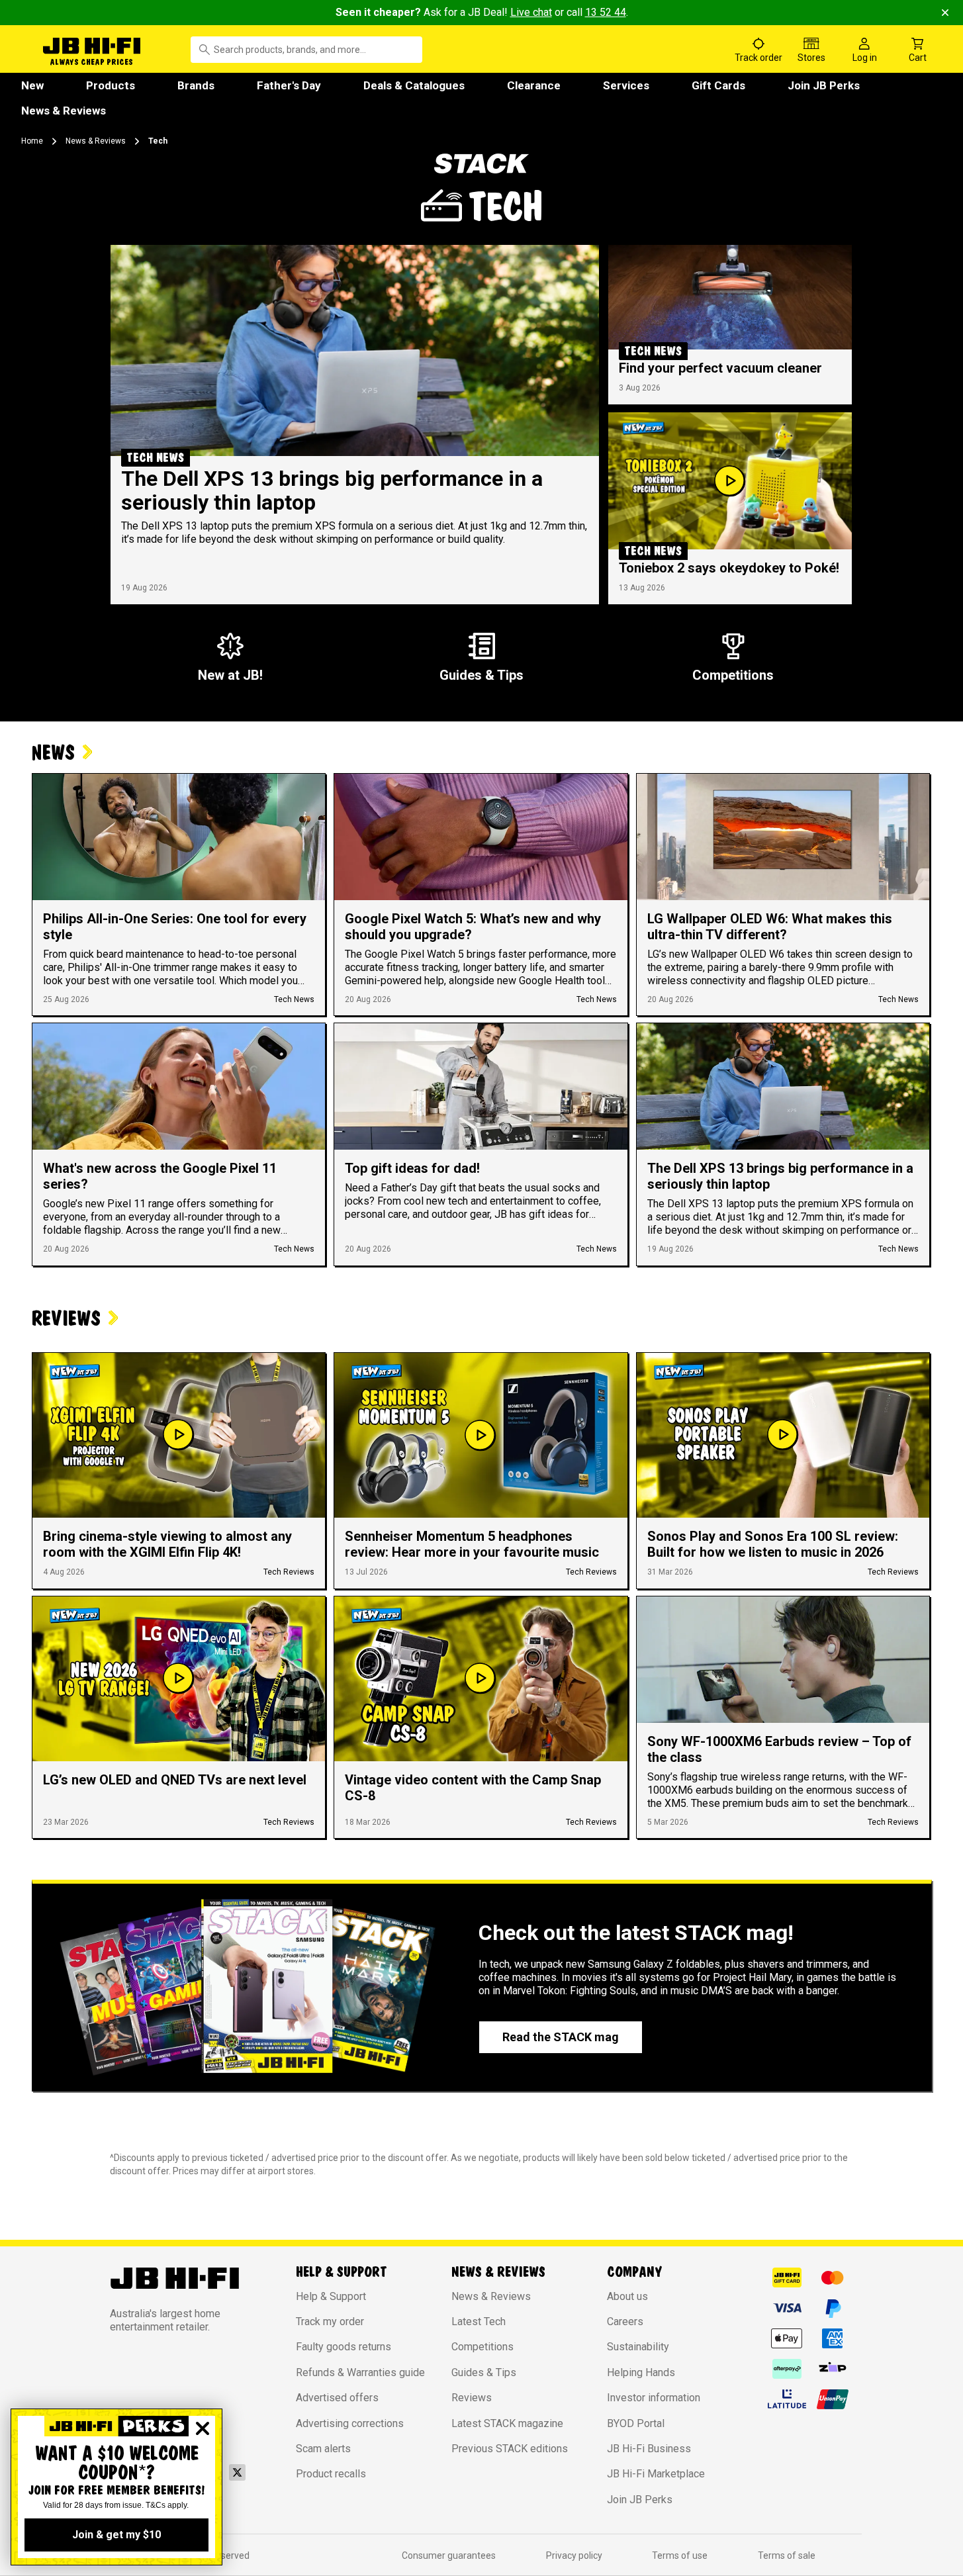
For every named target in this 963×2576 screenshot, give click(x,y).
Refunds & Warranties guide (360, 2372)
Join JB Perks (824, 85)
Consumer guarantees (449, 2555)
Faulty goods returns (344, 2347)
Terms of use (680, 2555)
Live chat (531, 12)
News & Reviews (64, 111)
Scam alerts (323, 2449)
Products (111, 85)
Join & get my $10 (116, 2535)
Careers (625, 2322)
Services (626, 85)
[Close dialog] (203, 2428)
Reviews (472, 2398)
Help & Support (331, 2296)
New (32, 85)
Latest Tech (479, 2322)
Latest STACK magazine (507, 2423)
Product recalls (331, 2474)
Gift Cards (718, 85)
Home (32, 141)
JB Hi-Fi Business (649, 2449)
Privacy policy (574, 2555)
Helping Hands (641, 2372)
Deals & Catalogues (414, 85)
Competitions (482, 2347)
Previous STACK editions (510, 2449)
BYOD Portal (636, 2423)
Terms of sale (787, 2555)
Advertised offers (337, 2398)
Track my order (330, 2322)
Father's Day (289, 85)
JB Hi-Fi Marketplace (656, 2474)
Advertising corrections (350, 2423)
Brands (196, 85)
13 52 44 (606, 12)
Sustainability (638, 2347)
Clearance (534, 85)
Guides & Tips (484, 2372)
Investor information (654, 2398)
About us (627, 2296)
